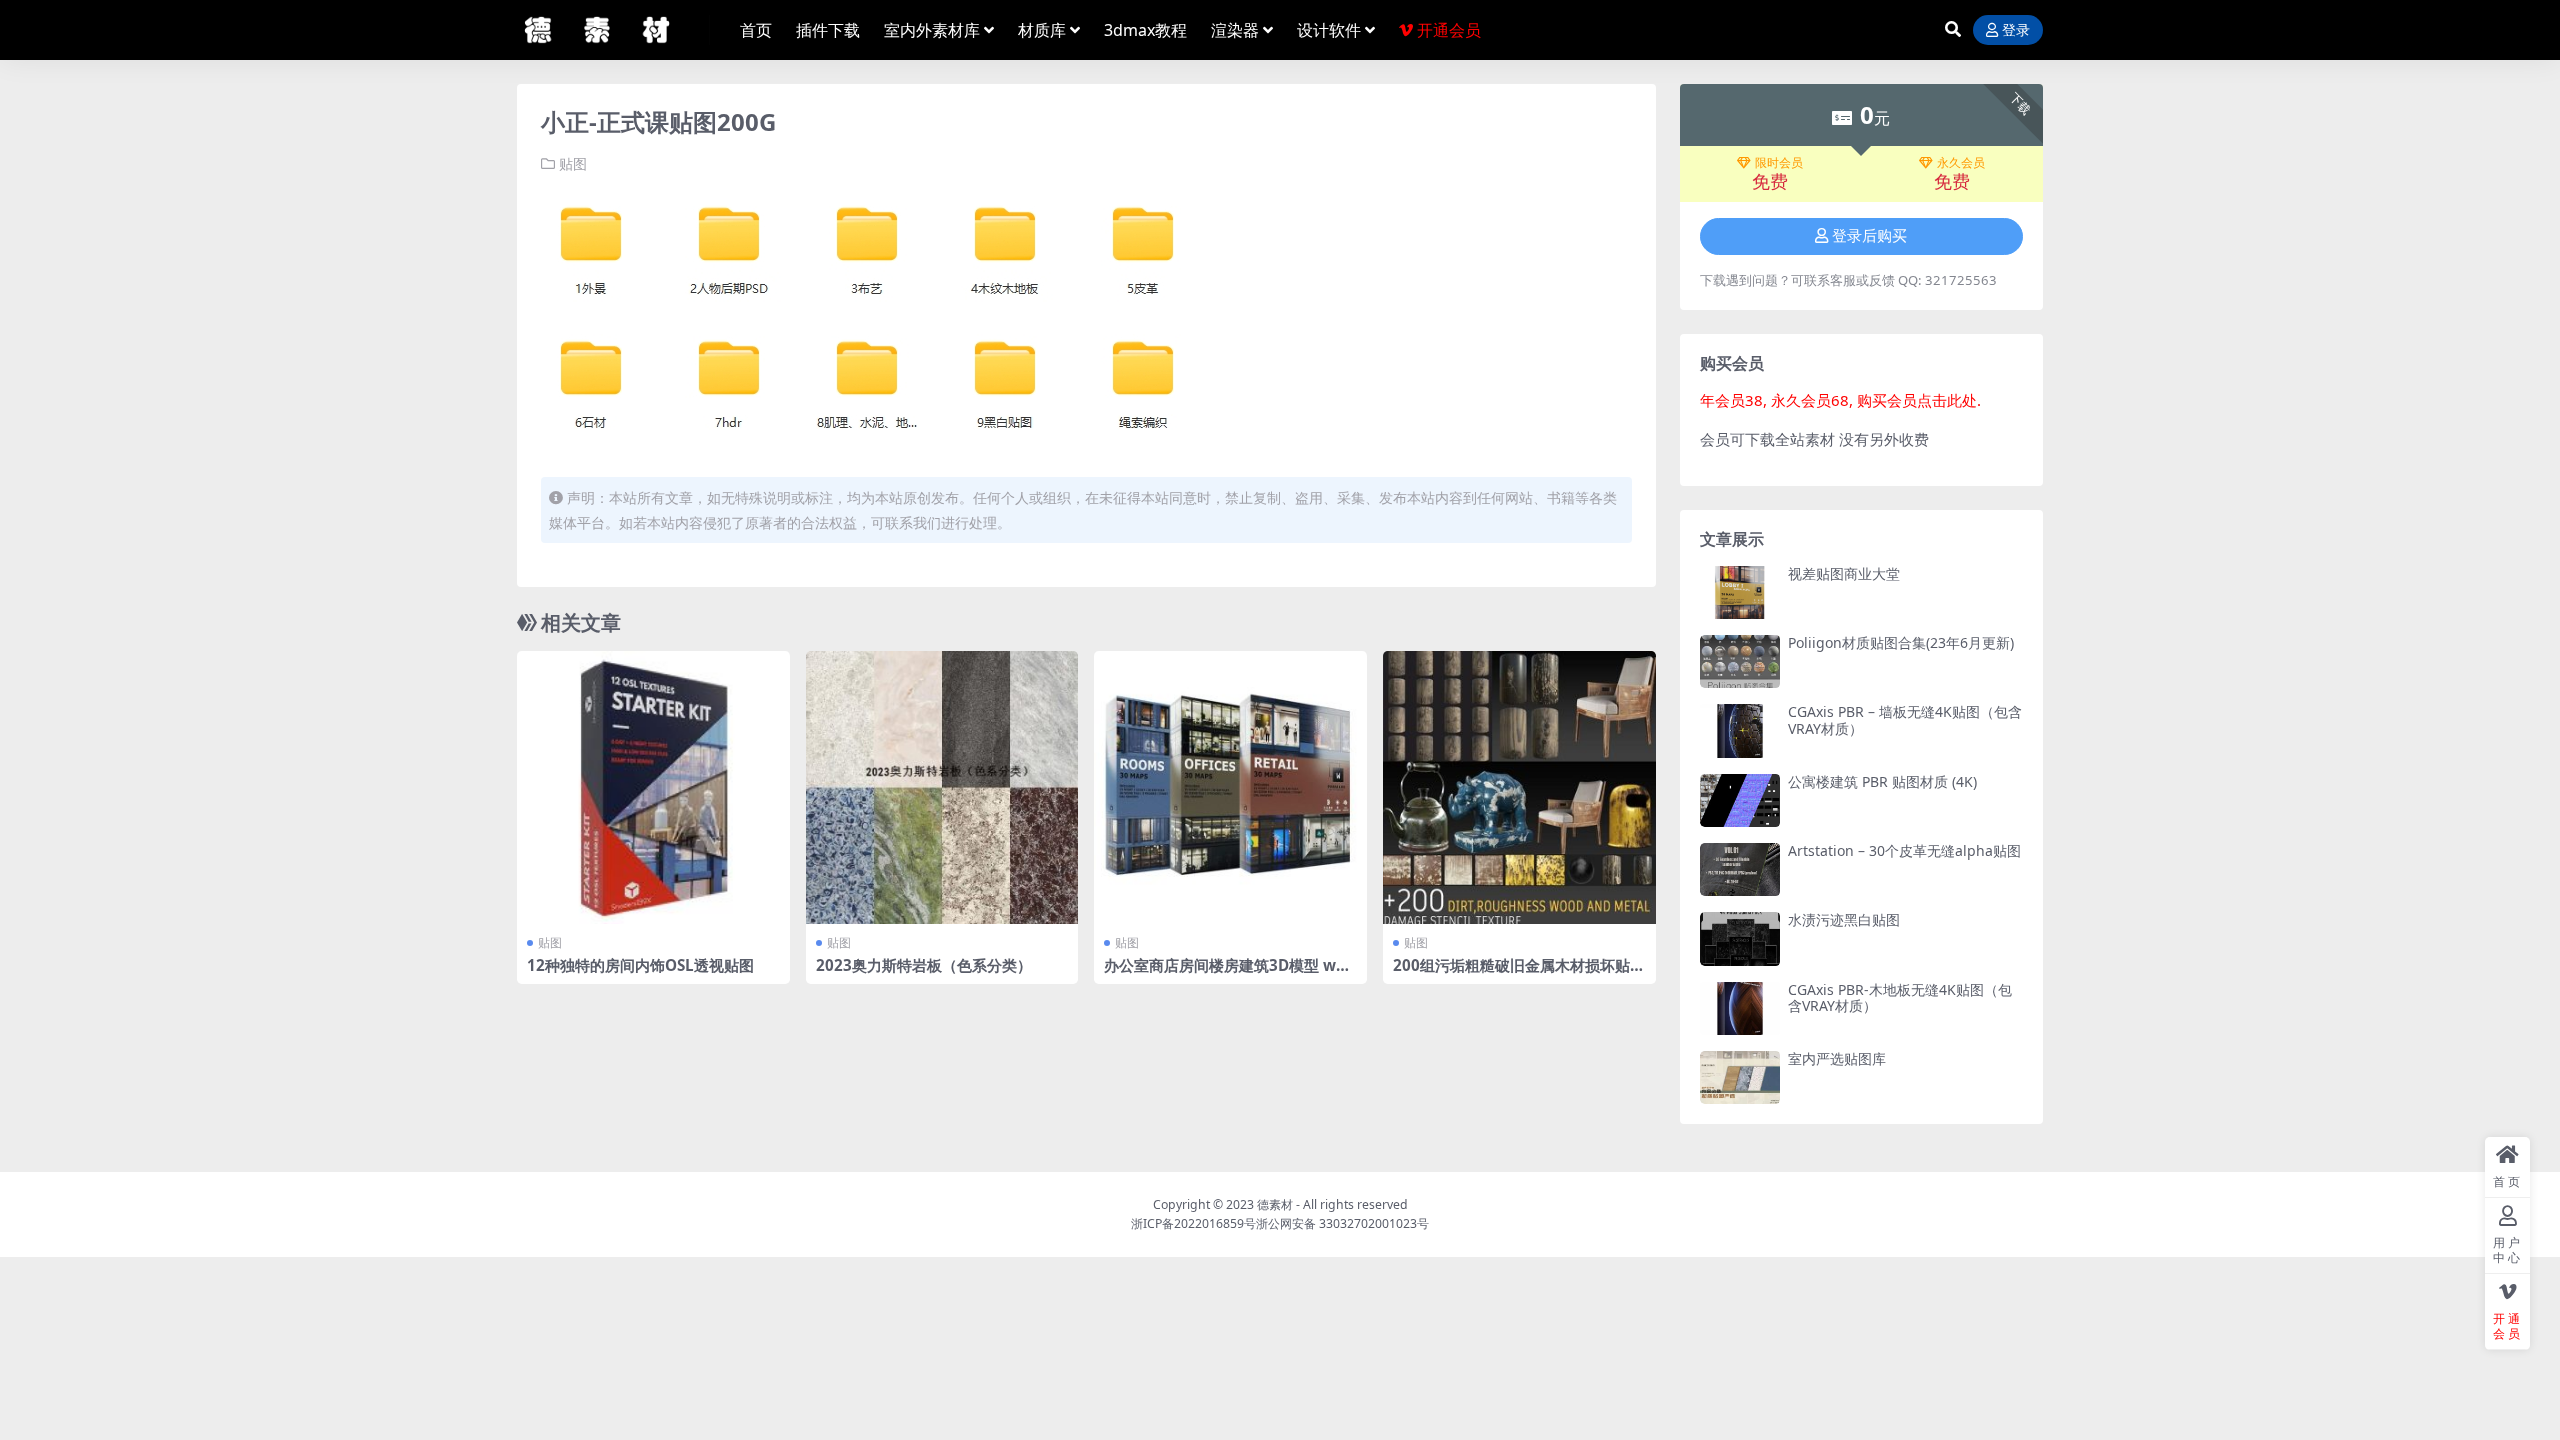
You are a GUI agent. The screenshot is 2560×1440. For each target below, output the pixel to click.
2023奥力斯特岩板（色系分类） (924, 965)
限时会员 (1779, 163)
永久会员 (1961, 163)
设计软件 (1329, 30)
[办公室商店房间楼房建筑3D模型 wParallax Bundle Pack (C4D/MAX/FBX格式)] (1230, 787)
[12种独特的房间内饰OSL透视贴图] (653, 787)
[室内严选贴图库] (1740, 1077)
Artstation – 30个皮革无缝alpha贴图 (1904, 850)
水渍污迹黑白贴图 (1844, 919)
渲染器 (1235, 30)
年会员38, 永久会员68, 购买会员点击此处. (1840, 400)
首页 (756, 30)
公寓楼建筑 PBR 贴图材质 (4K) (1882, 781)
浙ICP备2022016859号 (1193, 1223)
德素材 (1275, 1204)
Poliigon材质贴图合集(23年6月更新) (1901, 642)
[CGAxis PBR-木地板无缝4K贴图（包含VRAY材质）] (1740, 1008)
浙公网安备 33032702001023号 (1342, 1223)
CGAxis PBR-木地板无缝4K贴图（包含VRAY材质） (1900, 998)
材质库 (1042, 30)
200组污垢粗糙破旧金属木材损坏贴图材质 (1519, 974)
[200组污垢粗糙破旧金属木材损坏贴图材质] (1519, 787)
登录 (2016, 30)
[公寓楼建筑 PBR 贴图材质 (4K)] (1740, 800)
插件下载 (828, 30)
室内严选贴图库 (1837, 1058)
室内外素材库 (932, 30)
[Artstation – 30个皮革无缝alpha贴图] (1740, 869)
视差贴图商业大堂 (1844, 573)
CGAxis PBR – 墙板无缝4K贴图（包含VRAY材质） (1905, 720)
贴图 (573, 163)
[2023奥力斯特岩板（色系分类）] (942, 787)
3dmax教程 (1145, 30)
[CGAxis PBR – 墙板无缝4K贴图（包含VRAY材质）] (1740, 730)
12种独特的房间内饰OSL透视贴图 (640, 965)
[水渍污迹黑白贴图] (1740, 938)
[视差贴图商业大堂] (1740, 592)
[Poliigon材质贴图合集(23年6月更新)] (1740, 661)
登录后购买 (1869, 236)
